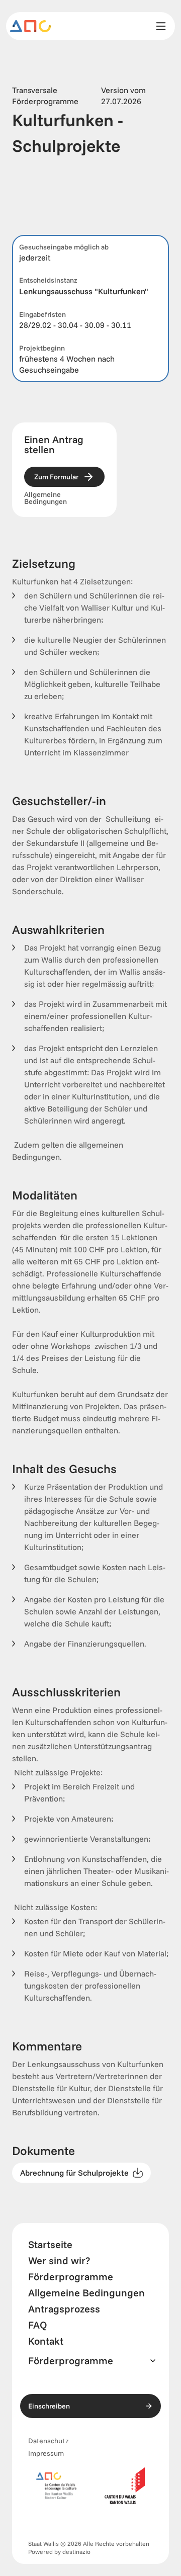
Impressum (46, 2453)
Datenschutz (49, 2441)
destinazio (76, 2552)
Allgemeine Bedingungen (46, 498)
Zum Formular (56, 477)
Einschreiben (49, 2406)
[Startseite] (31, 26)
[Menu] (161, 26)
